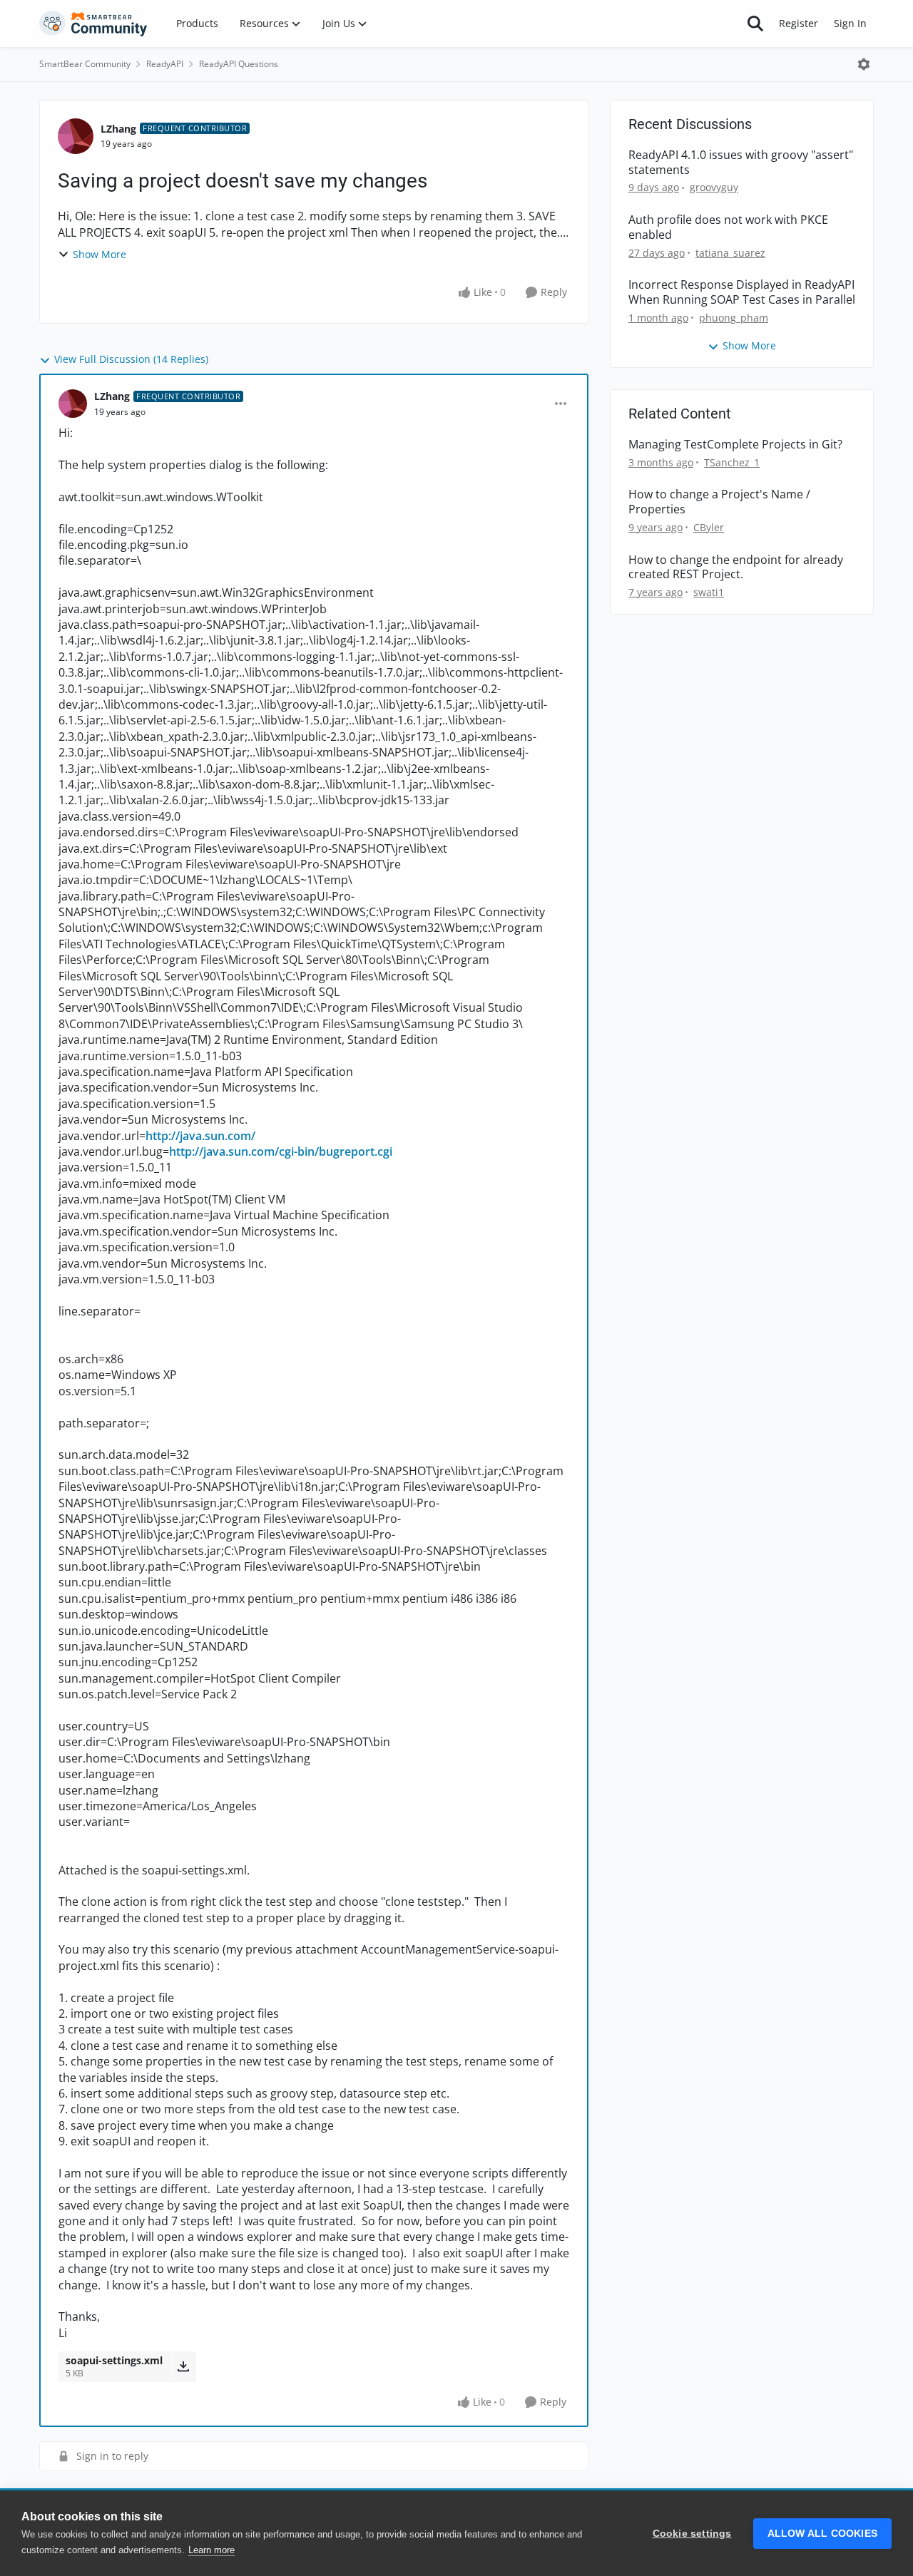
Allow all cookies (822, 2534)
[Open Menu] (864, 64)
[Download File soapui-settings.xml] (183, 2366)
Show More (100, 254)
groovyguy (714, 187)
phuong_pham (734, 318)
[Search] (755, 24)
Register (799, 23)
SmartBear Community (85, 64)
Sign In (850, 23)
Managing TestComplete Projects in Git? (735, 445)
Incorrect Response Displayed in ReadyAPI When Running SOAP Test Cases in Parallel (742, 292)
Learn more (211, 2550)
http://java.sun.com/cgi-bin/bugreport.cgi (281, 1151)
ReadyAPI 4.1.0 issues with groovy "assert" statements (741, 163)
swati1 (709, 592)
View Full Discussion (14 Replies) (131, 359)
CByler (709, 527)
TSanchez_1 (732, 462)
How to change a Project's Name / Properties (719, 502)
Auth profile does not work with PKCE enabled (728, 227)
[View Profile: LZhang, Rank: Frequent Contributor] (76, 136)
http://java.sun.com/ (200, 1136)
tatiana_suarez (730, 253)
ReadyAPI (165, 64)
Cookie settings (692, 2534)
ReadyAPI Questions (239, 64)
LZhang (118, 129)
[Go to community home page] (93, 24)
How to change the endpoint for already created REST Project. (736, 568)
